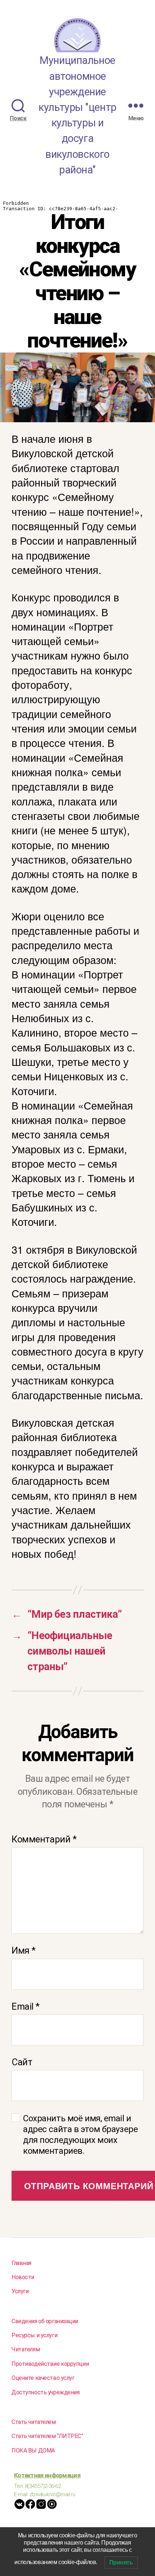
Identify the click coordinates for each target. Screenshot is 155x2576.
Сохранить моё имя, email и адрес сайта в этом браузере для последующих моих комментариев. (80, 2135)
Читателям (26, 2349)
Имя (24, 1950)
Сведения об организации (45, 2321)
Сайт (22, 2062)
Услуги (20, 2291)
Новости (23, 2277)
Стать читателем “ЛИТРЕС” (47, 2436)
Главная (21, 2263)
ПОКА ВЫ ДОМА (33, 2450)
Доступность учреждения (46, 2392)
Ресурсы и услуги (34, 2335)
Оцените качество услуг (43, 2378)
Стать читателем (34, 2422)
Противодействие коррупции (50, 2364)
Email (26, 2006)
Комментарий (44, 1839)
